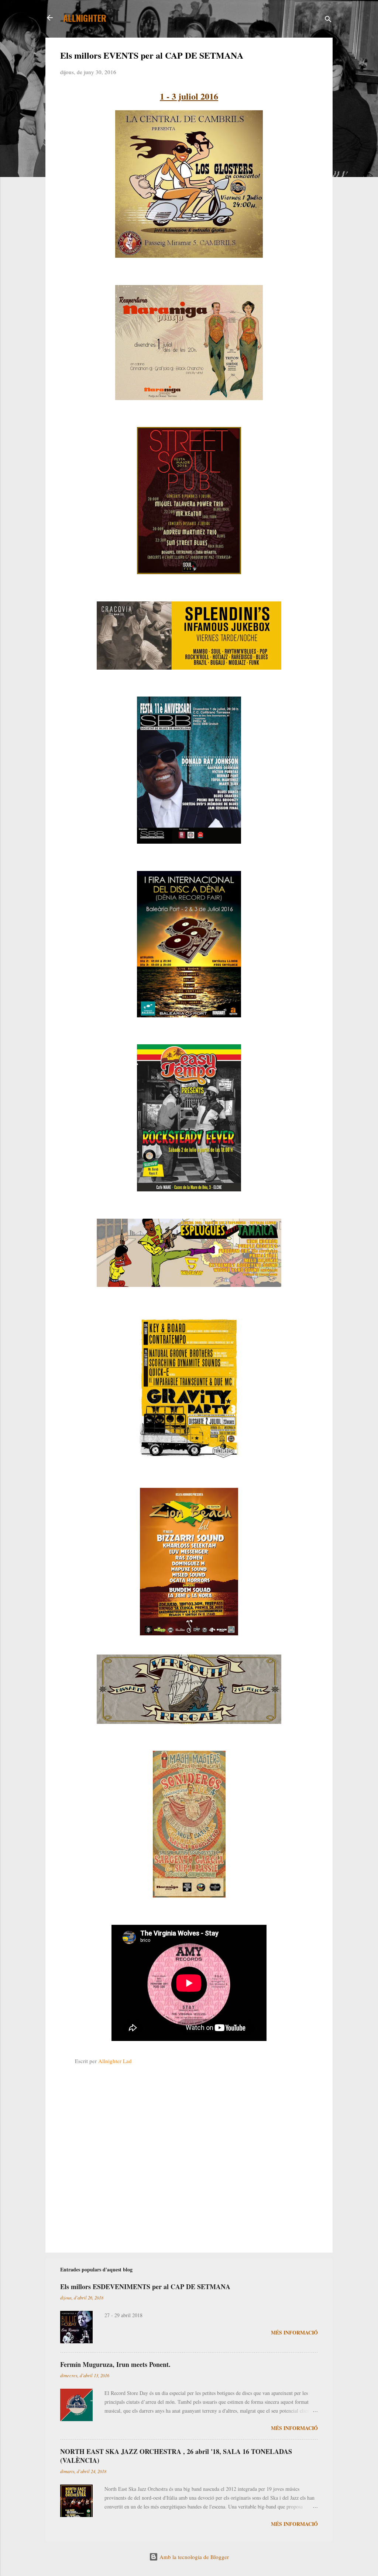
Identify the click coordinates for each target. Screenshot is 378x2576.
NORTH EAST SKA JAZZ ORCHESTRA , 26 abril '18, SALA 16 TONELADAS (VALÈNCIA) (176, 2456)
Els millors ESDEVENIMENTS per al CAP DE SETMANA (145, 2287)
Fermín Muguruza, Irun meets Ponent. (115, 2364)
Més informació (294, 2332)
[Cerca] (328, 20)
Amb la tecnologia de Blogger (193, 2557)
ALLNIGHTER (85, 18)
